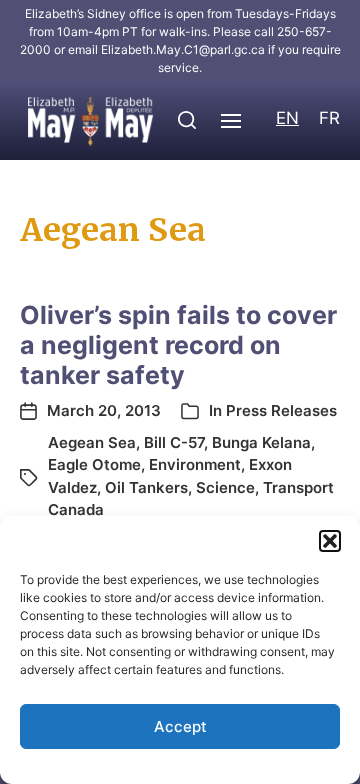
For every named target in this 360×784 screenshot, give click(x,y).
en (287, 118)
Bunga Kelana (261, 442)
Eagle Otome (94, 464)
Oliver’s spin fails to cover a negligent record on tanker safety (178, 345)
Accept (180, 726)
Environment (195, 464)
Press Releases (281, 410)
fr (329, 118)
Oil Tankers (146, 487)
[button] (330, 541)
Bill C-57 (174, 442)
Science (225, 487)
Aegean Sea (92, 442)
